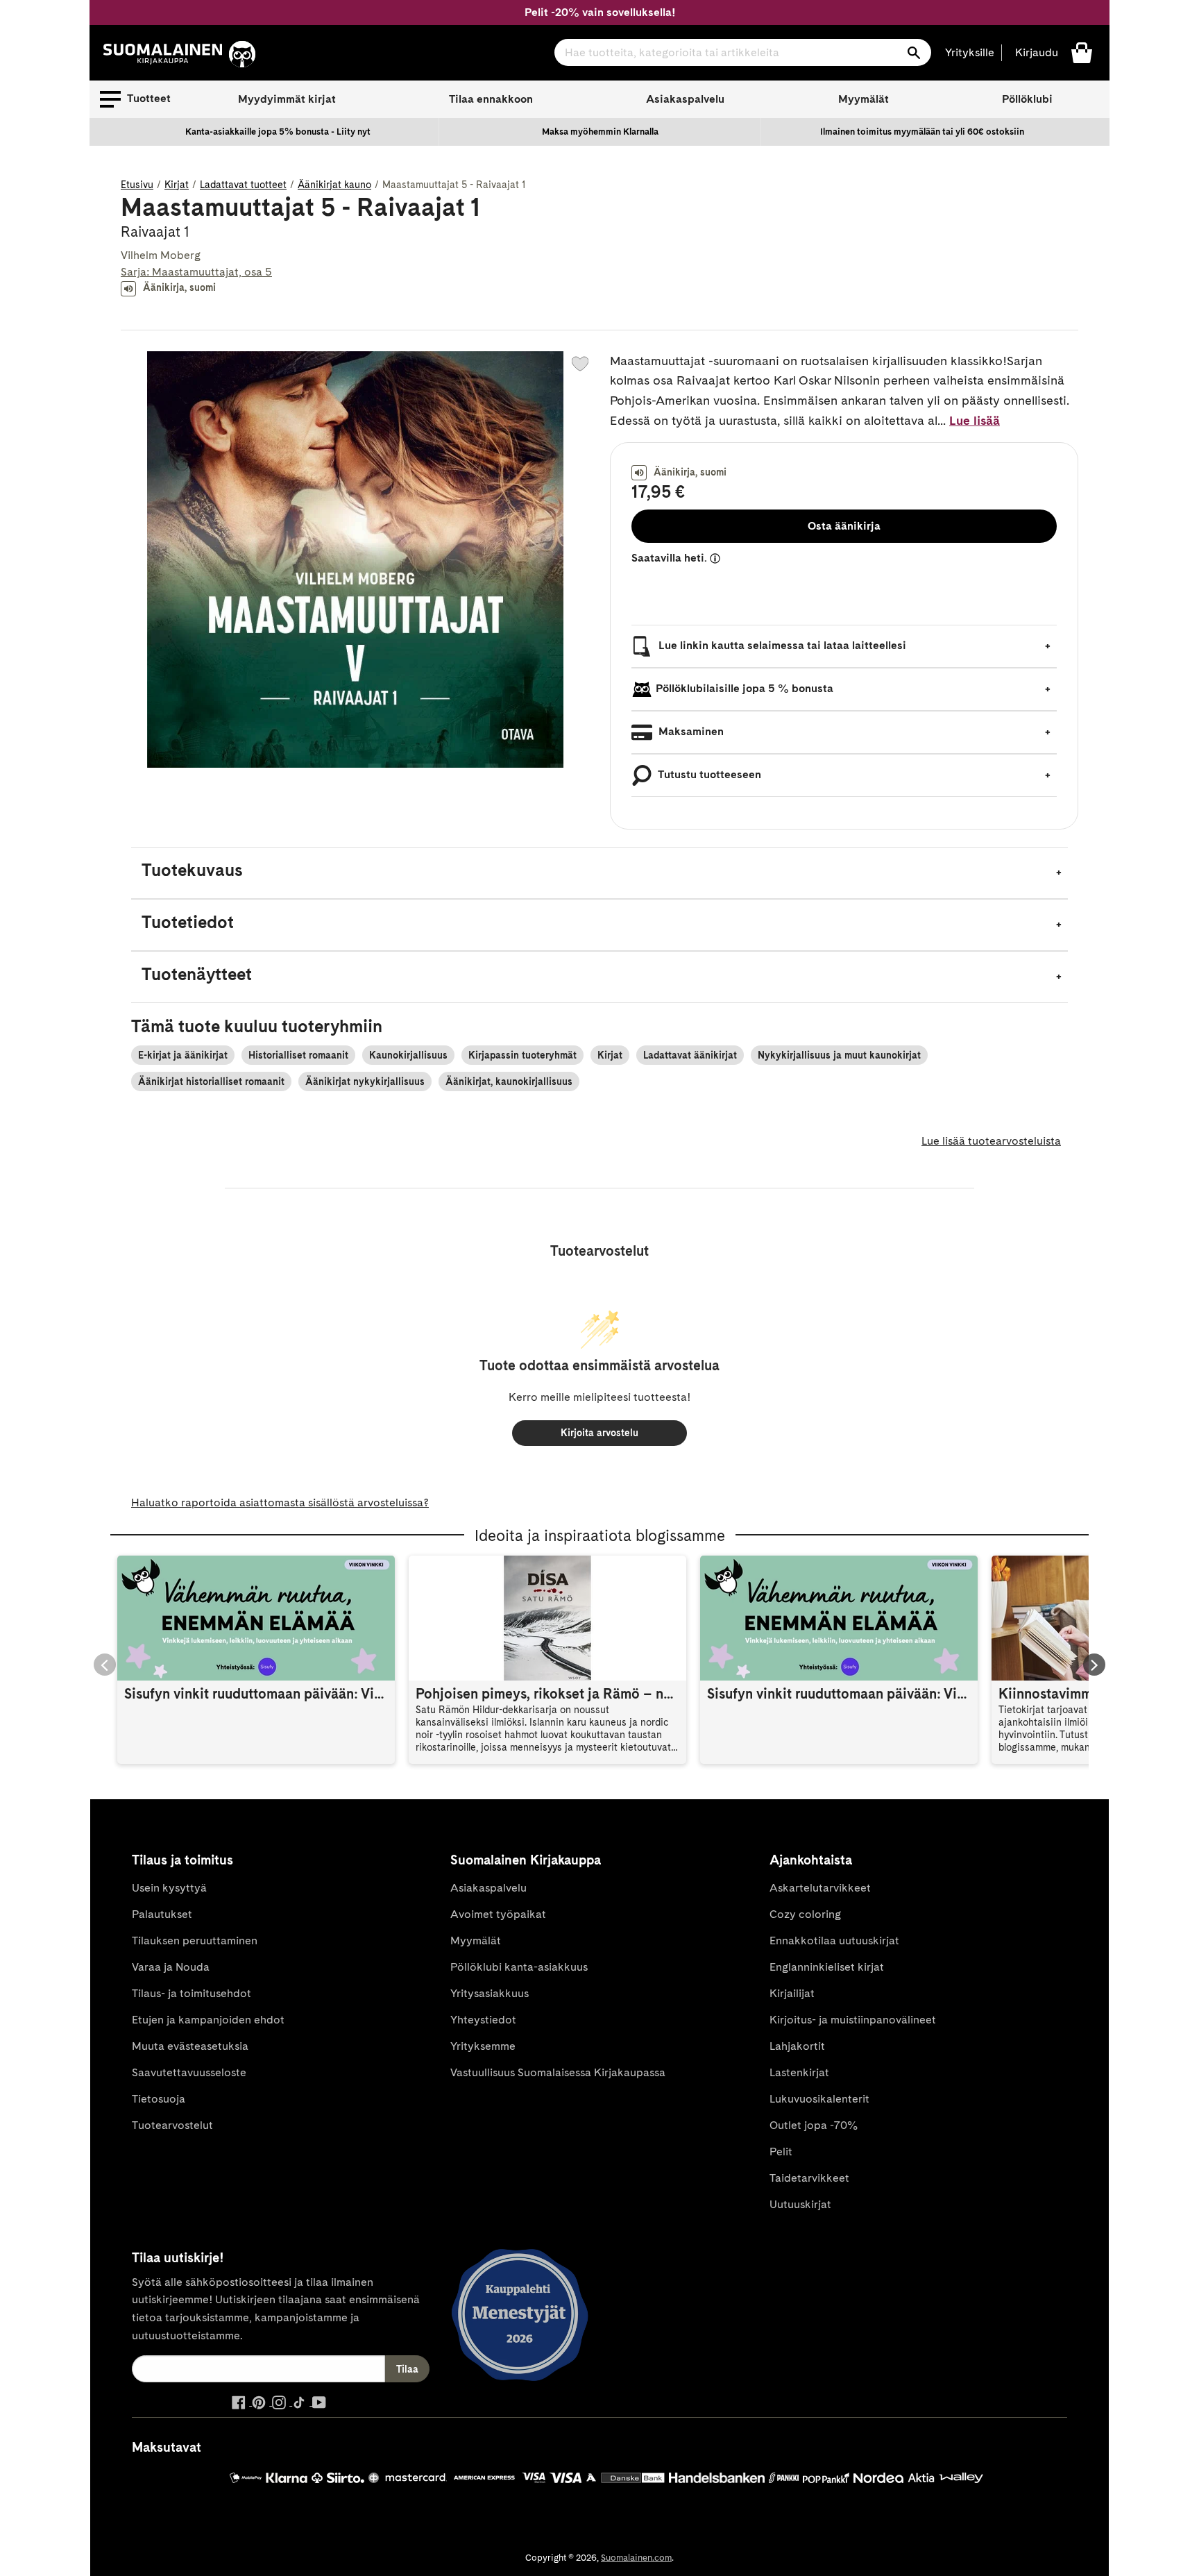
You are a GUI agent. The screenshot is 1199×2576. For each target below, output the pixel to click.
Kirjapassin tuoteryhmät (522, 1055)
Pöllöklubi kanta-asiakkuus (519, 1967)
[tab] (599, 873)
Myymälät (864, 99)
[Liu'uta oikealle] (1094, 1665)
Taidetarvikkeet (809, 2178)
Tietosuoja (159, 2099)
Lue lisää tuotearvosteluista (991, 1141)
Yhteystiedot (483, 2020)
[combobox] (743, 52)
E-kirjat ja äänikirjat (183, 1055)
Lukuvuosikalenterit (819, 2099)
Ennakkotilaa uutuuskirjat (834, 1941)
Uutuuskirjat (800, 2204)
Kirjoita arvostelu (599, 1433)
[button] (135, 99)
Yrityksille (970, 52)
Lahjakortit (797, 2046)
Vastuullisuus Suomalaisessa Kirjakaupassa (558, 2072)
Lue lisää (975, 420)
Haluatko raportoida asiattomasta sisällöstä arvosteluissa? (280, 1502)
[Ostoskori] (1082, 52)
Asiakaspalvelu (685, 99)
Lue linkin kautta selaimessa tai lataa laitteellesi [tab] (781, 645)
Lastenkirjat (799, 2072)
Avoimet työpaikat (498, 1914)
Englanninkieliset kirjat (827, 1967)
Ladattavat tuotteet (243, 185)
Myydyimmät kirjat (287, 99)
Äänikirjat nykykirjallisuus (365, 1081)
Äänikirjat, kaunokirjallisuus (509, 1081)
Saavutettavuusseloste (189, 2072)
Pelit (781, 2152)
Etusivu (137, 185)
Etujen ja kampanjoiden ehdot (208, 2020)
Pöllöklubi (1027, 99)
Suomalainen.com (636, 2558)
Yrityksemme (483, 2046)
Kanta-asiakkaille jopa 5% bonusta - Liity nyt (278, 132)
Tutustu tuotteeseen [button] (708, 774)
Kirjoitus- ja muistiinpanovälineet (853, 2020)
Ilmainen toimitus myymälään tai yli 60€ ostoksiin (922, 132)
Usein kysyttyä (169, 1888)
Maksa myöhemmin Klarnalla (600, 132)
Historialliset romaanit (298, 1055)
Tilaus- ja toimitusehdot (192, 1993)
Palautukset (162, 1914)
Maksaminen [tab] (690, 731)
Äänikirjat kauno (334, 185)
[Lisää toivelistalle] (580, 364)
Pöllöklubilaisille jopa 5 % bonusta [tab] (745, 688)
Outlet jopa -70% (814, 2125)
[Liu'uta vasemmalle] (105, 1665)
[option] (278, 132)
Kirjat (177, 185)
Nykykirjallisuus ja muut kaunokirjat (839, 1055)
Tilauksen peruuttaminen (195, 1941)
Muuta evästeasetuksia (190, 2046)
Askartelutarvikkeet (820, 1888)
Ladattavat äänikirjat (690, 1055)
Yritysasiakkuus (490, 1993)
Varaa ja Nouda (171, 1967)
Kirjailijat (792, 1993)
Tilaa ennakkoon (491, 99)
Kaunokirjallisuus (408, 1055)
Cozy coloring (805, 1914)
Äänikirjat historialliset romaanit (211, 1081)
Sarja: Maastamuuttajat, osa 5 (196, 272)
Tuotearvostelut (172, 2125)
